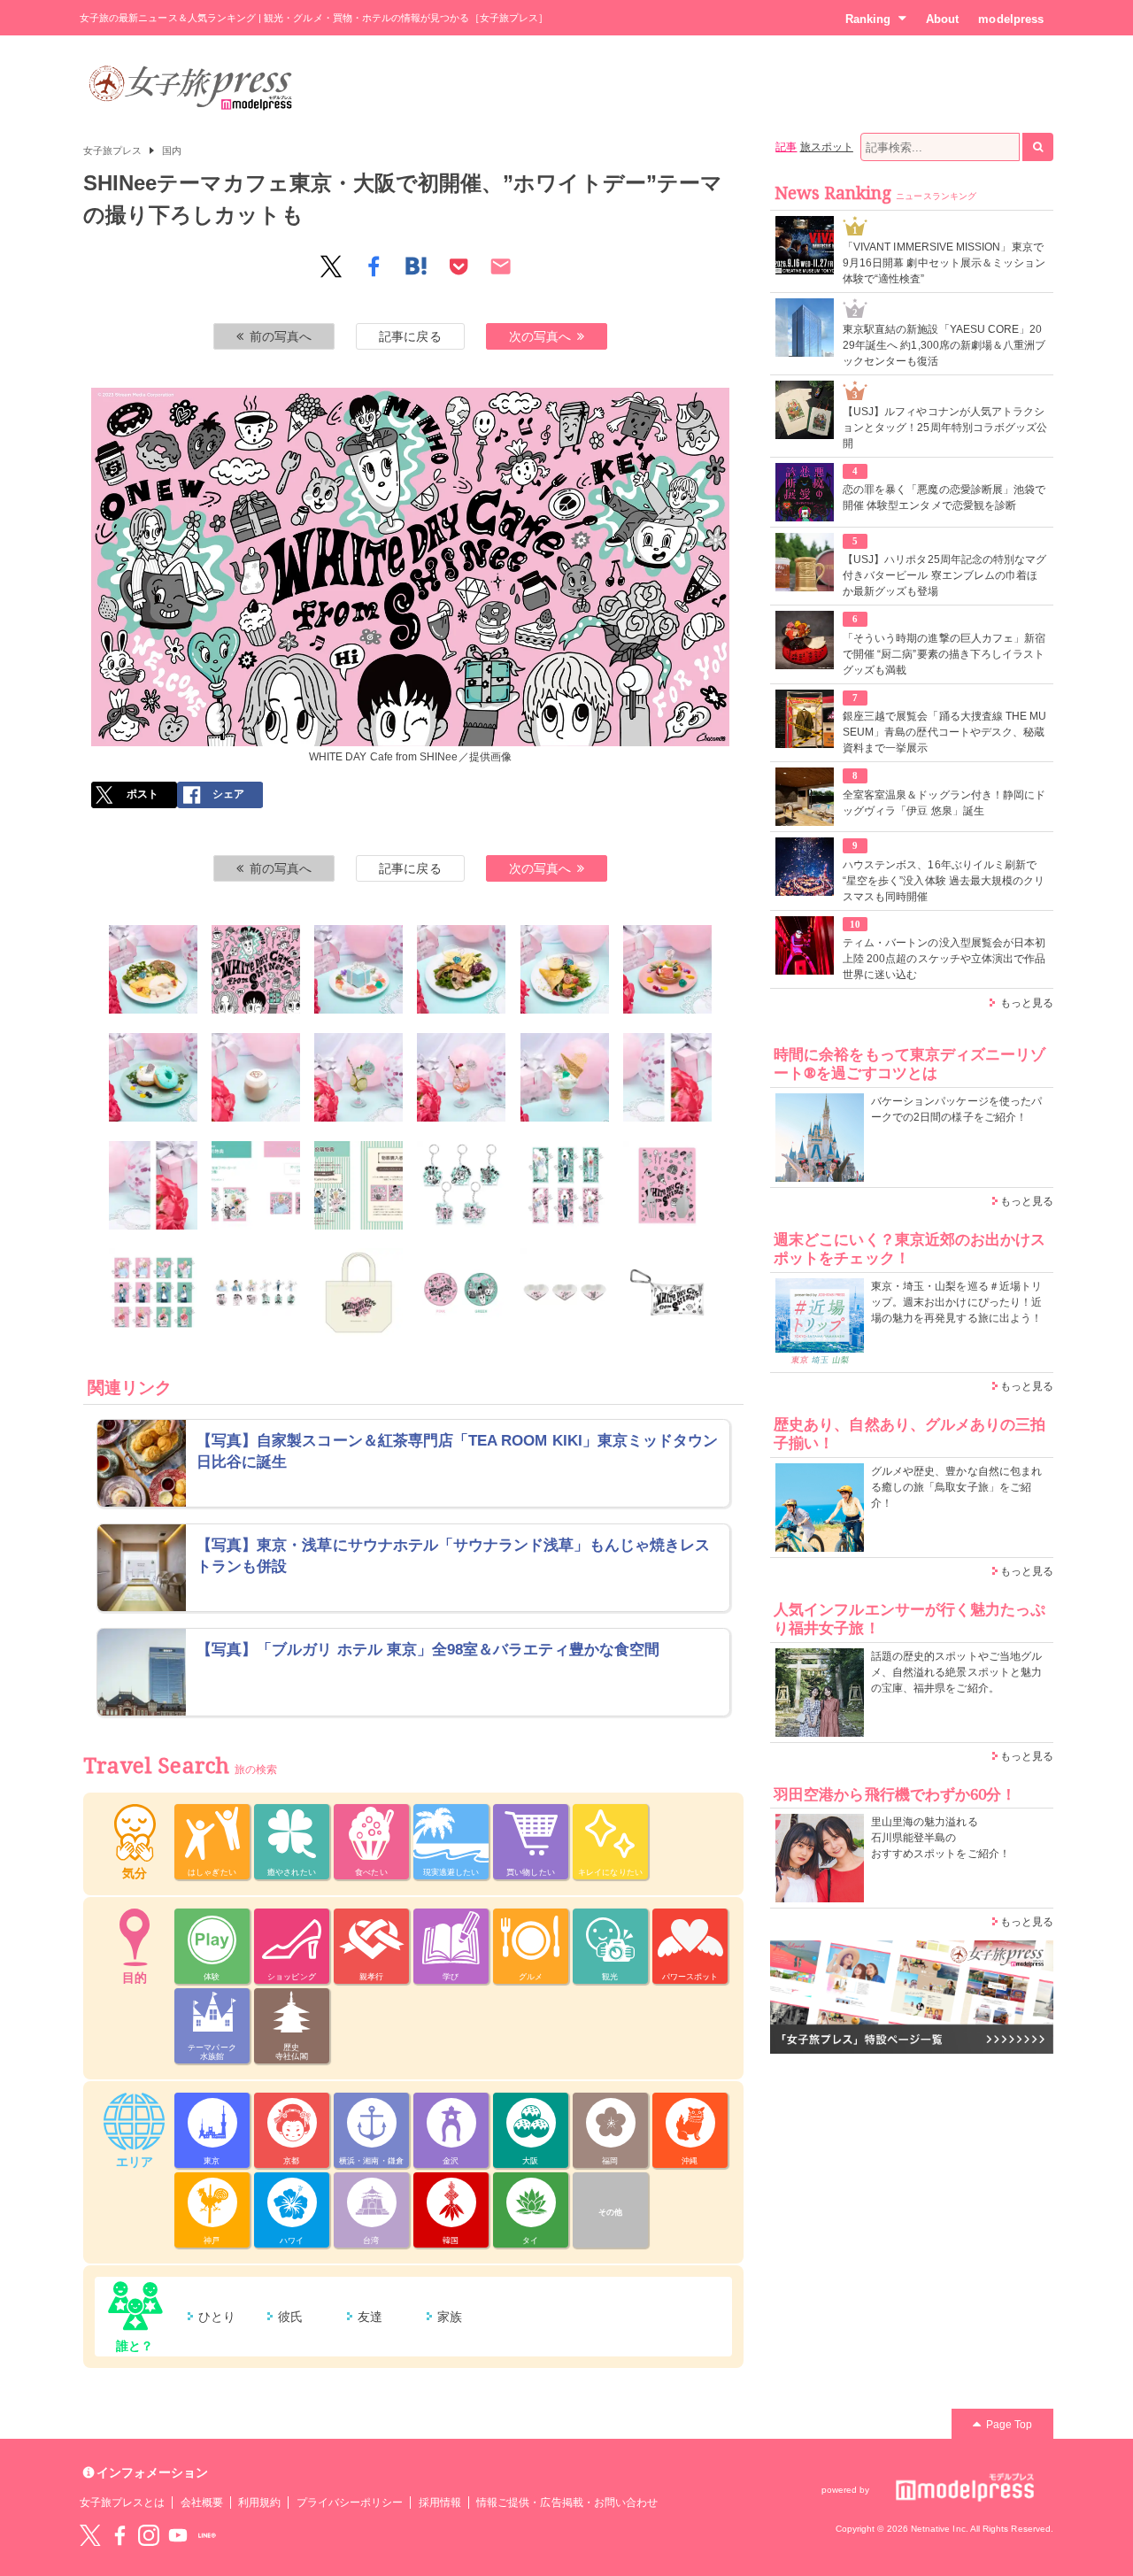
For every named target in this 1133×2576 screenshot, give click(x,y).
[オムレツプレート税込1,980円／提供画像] (153, 969)
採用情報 (440, 2503)
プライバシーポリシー (350, 2503)
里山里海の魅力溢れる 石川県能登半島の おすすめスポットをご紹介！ (940, 1838)
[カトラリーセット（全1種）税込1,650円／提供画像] (667, 1185)
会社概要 (202, 2503)
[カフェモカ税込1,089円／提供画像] (256, 1077)
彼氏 (290, 2317)
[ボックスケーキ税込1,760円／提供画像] (358, 969)
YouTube (178, 2535)
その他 (610, 2212)
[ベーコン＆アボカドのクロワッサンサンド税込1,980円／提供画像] (461, 969)
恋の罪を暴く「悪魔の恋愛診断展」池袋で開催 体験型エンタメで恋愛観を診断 (944, 497)
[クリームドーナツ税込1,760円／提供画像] (153, 1077)
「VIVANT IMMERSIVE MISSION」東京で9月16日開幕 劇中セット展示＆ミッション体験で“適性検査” (944, 263)
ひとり (217, 2317)
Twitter (90, 2535)
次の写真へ (540, 336)
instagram (149, 2535)
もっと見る (1027, 1003)
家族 (450, 2317)
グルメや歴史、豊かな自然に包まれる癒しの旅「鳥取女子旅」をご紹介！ (956, 1487)
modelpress (1011, 19)
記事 (786, 147)
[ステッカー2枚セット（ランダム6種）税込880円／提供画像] (256, 1292)
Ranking (868, 19)
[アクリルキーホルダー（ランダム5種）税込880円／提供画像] (461, 1185)
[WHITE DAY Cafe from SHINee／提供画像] (256, 969)
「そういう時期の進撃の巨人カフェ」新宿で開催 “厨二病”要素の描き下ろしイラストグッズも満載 (944, 654)
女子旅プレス (112, 150)
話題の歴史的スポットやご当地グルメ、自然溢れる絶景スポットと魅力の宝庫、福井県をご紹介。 (956, 1672)
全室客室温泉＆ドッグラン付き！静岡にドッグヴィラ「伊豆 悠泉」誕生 (944, 803)
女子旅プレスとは (122, 2503)
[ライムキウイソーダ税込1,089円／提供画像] (358, 1077)
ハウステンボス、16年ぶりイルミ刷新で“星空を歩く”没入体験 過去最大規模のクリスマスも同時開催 (944, 881)
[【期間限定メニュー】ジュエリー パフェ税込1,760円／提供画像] (565, 1077)
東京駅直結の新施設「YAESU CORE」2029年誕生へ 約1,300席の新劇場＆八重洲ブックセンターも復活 (944, 345)
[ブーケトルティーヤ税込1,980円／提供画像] (565, 969)
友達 (370, 2317)
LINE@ (207, 2535)
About (942, 19)
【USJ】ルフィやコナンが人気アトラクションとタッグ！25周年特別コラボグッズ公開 (945, 428)
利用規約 (259, 2503)
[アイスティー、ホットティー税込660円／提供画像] (153, 1185)
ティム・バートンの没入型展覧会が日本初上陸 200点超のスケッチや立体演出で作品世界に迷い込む (944, 959)
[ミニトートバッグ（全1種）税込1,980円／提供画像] (358, 1292)
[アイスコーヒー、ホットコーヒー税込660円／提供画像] (667, 1077)
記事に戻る (410, 336)
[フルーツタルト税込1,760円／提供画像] (667, 969)
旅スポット (827, 147)
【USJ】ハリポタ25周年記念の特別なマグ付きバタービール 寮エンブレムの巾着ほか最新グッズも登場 (944, 575)
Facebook (119, 2535)
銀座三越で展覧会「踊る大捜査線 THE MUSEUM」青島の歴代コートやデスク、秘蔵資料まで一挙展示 (944, 732)
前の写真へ (281, 336)
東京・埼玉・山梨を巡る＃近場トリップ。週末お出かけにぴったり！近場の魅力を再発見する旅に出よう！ (956, 1302)
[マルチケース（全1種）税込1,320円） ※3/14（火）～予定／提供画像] (667, 1292)
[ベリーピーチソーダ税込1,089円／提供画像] (461, 1077)
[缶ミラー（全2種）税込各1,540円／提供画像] (461, 1292)
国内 (172, 150)
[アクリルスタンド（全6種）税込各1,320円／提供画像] (565, 1185)
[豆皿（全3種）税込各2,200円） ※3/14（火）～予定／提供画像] (565, 1292)
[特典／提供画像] (256, 1185)
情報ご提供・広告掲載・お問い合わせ (567, 2503)
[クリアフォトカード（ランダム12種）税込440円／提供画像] (153, 1292)
